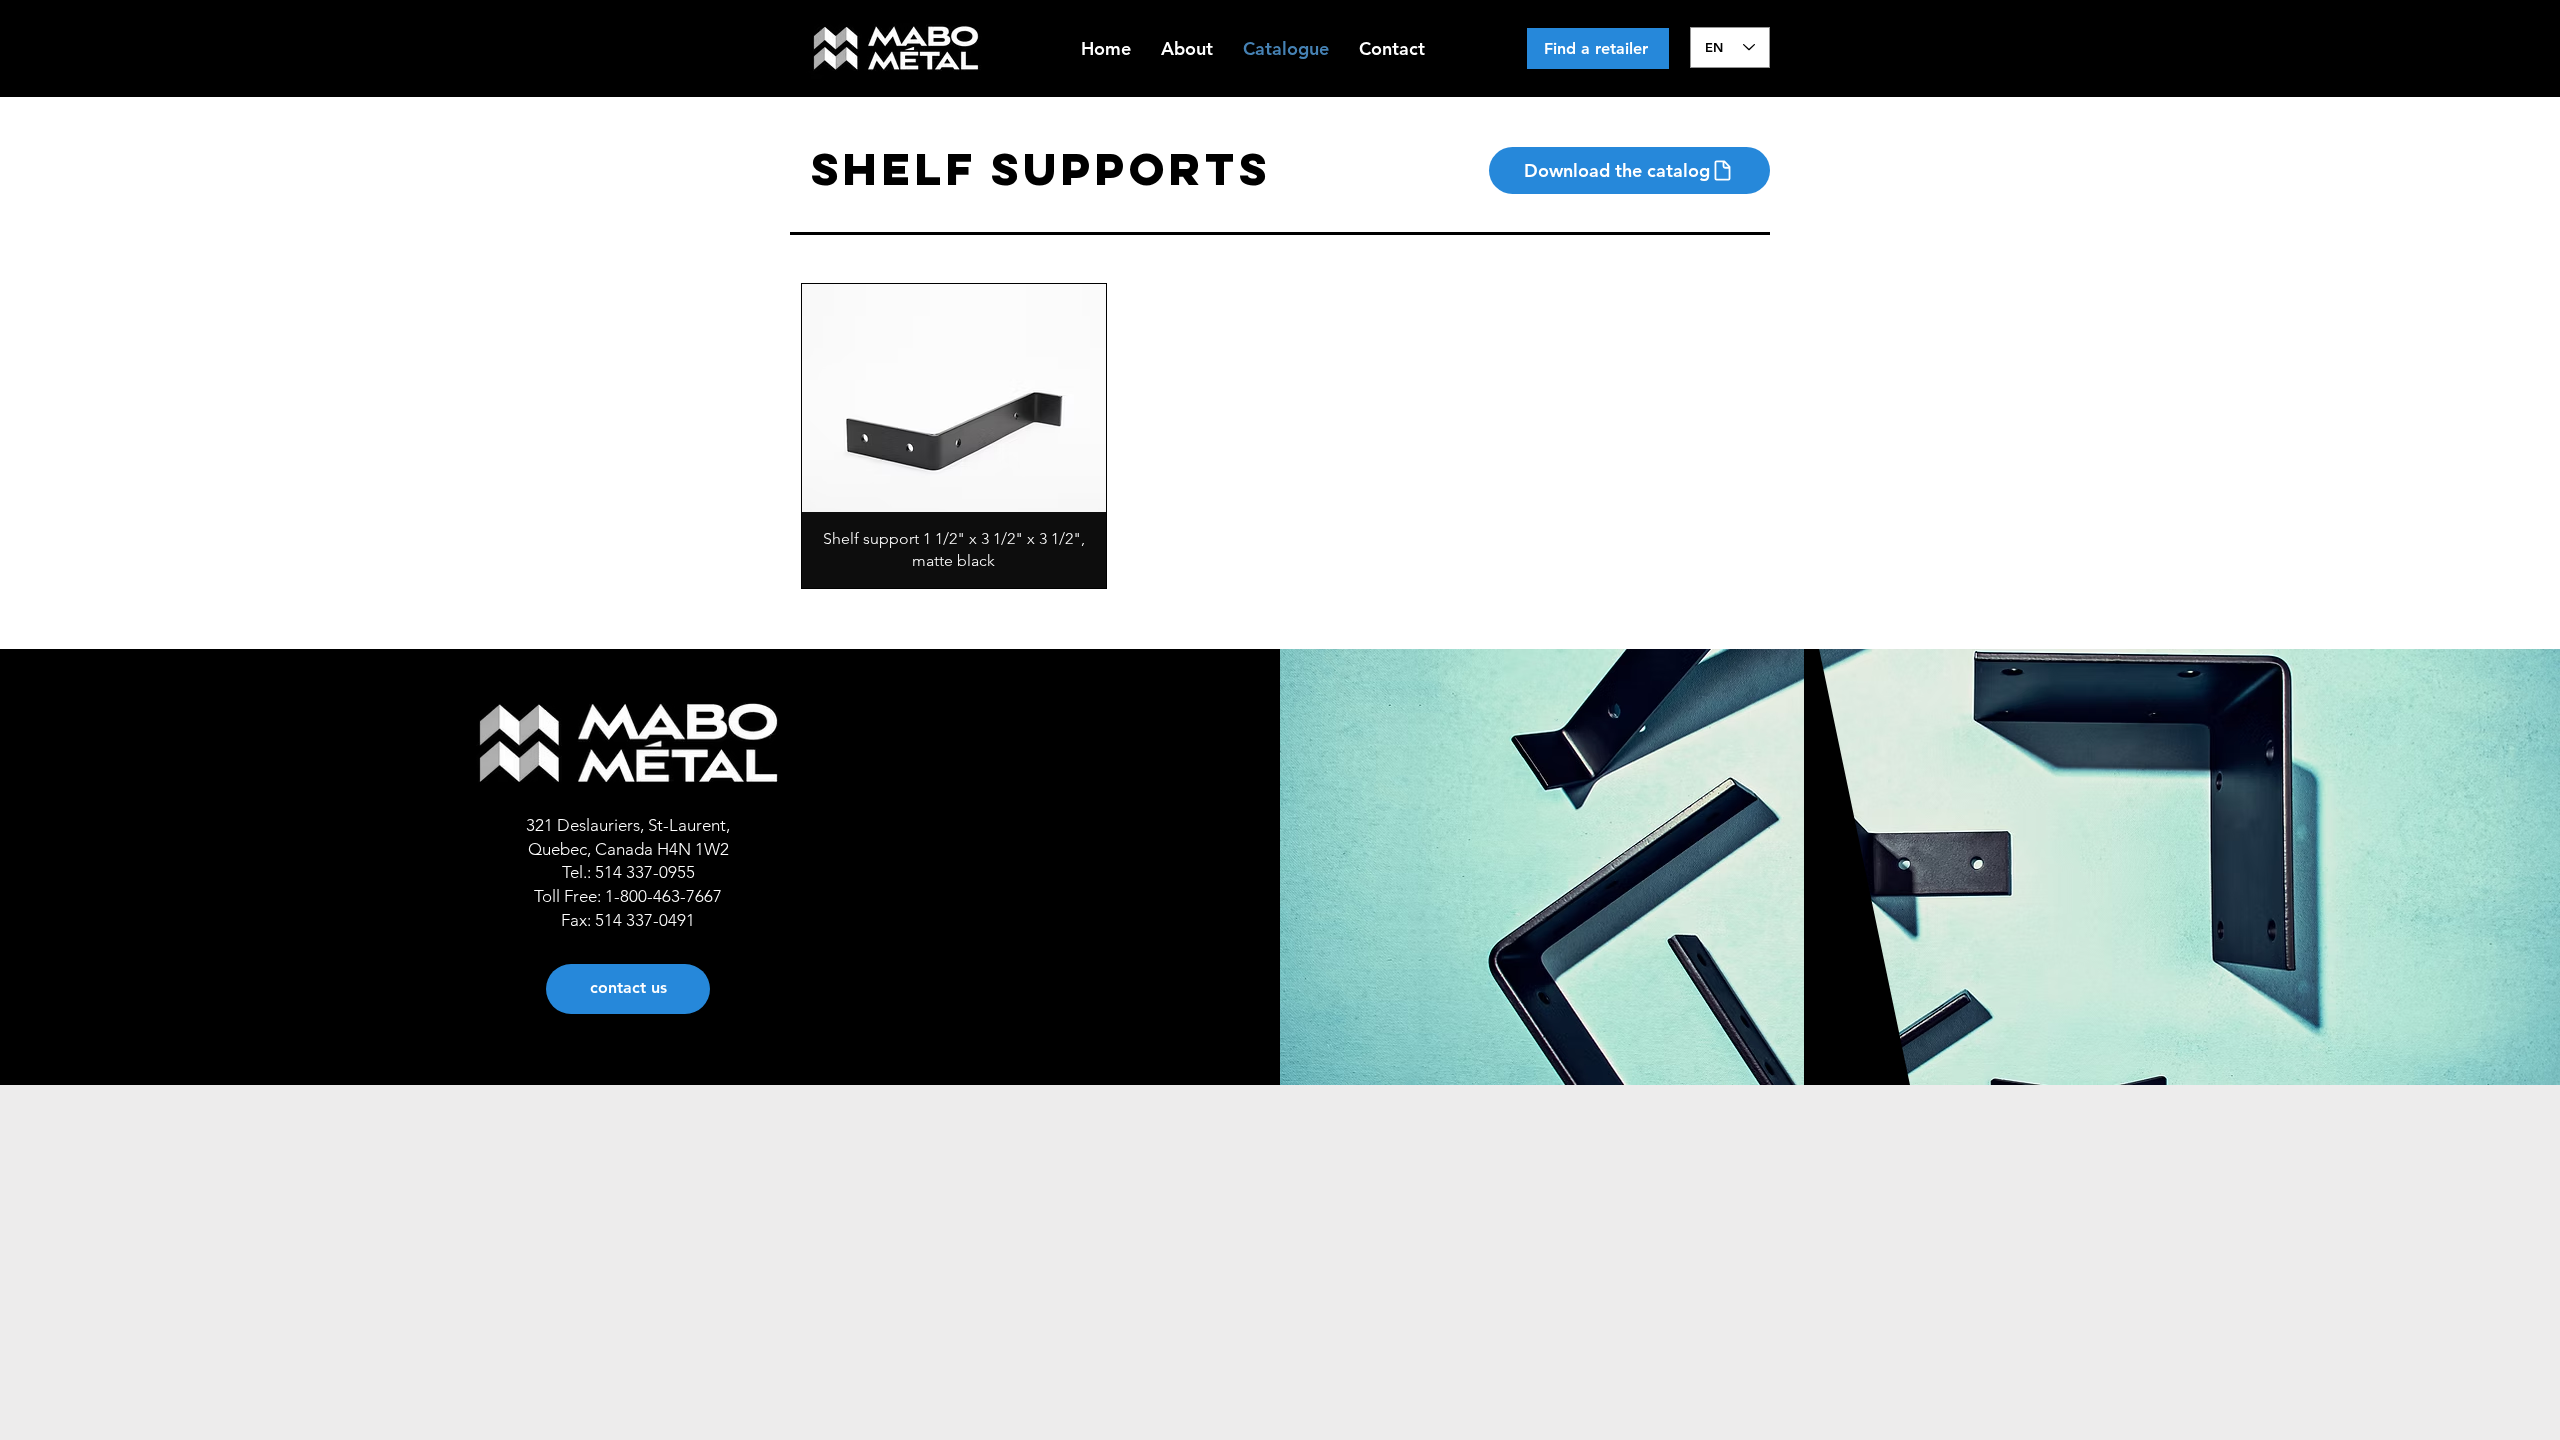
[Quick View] (954, 398)
